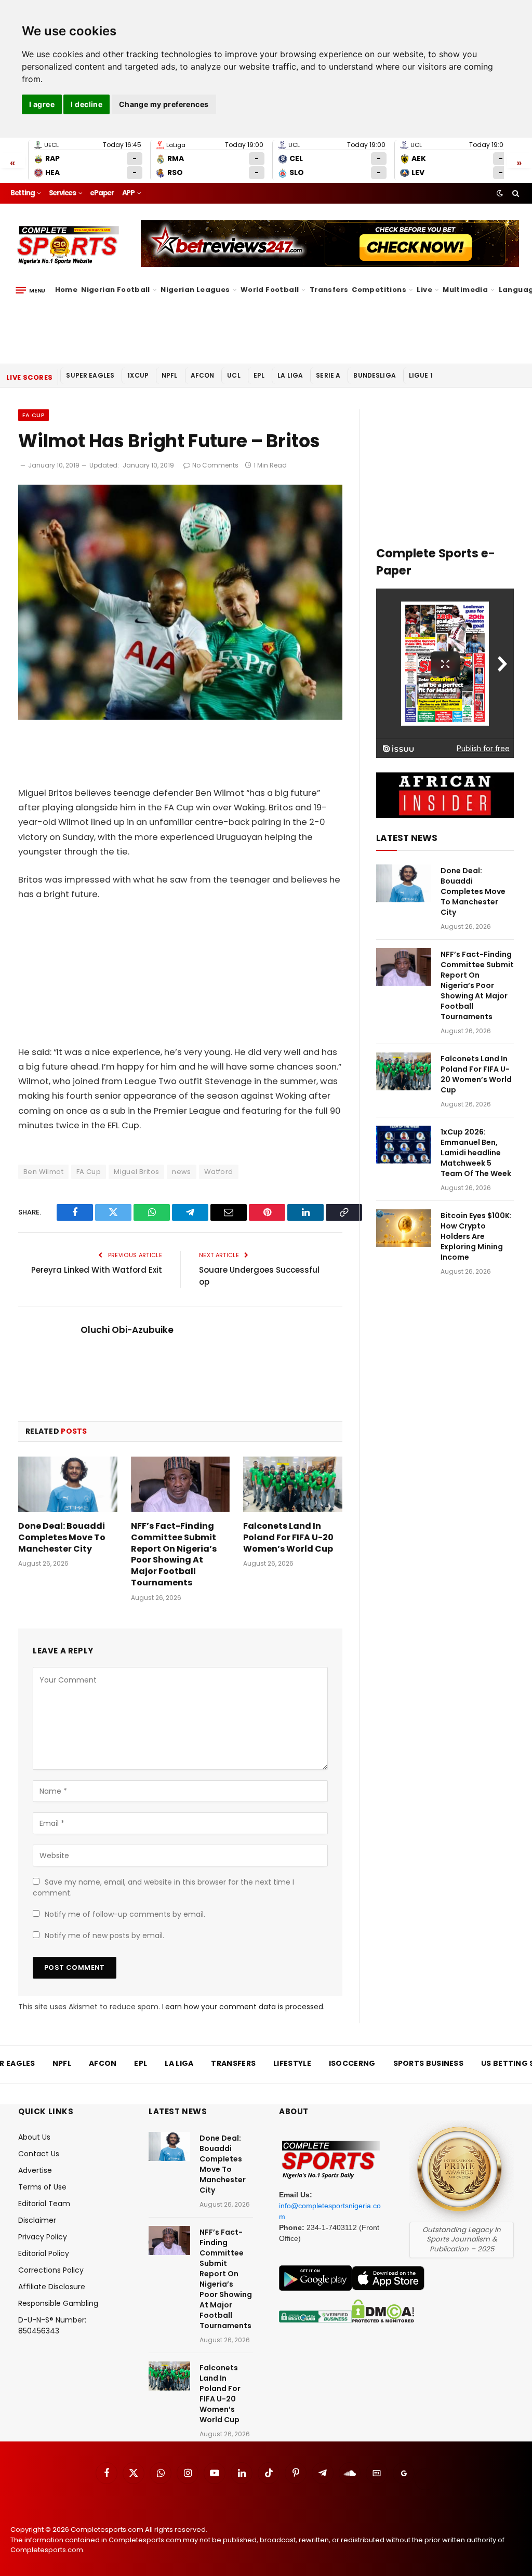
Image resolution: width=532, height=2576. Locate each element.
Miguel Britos (136, 1172)
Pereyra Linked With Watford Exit (97, 1270)
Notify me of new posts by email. (104, 1936)
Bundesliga (375, 375)
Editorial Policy (44, 2253)
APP (128, 193)
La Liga (290, 375)
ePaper (102, 193)
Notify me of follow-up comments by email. (125, 1914)
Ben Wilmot (43, 1172)
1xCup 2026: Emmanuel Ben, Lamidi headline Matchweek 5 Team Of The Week (476, 1153)
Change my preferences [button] (164, 104)
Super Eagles (90, 375)
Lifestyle (292, 2063)
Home (66, 290)
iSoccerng (352, 2063)
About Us (34, 2137)
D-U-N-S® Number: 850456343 (52, 2325)
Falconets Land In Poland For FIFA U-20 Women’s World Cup (288, 1537)
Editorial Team (44, 2204)
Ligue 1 (421, 375)
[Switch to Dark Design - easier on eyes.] (500, 193)
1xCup (138, 375)
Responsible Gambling (58, 2303)
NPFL (170, 375)
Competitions (379, 290)
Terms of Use (42, 2187)
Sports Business (429, 2063)
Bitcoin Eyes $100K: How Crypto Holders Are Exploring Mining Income (476, 1236)
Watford (219, 1172)
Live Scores (29, 377)
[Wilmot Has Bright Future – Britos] (180, 717)
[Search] (515, 193)
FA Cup (34, 415)
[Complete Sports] (68, 245)
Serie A (328, 375)
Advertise (35, 2170)
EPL (259, 375)
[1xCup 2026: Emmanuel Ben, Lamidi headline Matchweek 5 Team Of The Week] (404, 1145)
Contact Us (39, 2154)
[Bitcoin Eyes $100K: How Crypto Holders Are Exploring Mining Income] (404, 1228)
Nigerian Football (116, 290)
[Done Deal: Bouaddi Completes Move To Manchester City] (68, 1484)
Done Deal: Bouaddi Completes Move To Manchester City (62, 1537)
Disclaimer (37, 2220)
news (182, 1172)
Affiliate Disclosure (52, 2287)
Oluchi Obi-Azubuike (127, 1330)
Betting (23, 193)
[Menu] (30, 290)
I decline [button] (87, 104)
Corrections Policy (51, 2270)
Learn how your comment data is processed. (243, 2007)
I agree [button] (42, 104)
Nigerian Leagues (195, 290)
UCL (234, 375)
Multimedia (465, 290)
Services (62, 193)
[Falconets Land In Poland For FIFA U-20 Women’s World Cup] (293, 1484)
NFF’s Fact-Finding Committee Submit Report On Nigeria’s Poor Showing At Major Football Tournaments (174, 1554)
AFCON (203, 375)
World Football (270, 290)
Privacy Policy (43, 2237)
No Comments (215, 465)
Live (424, 290)
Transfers (329, 290)
